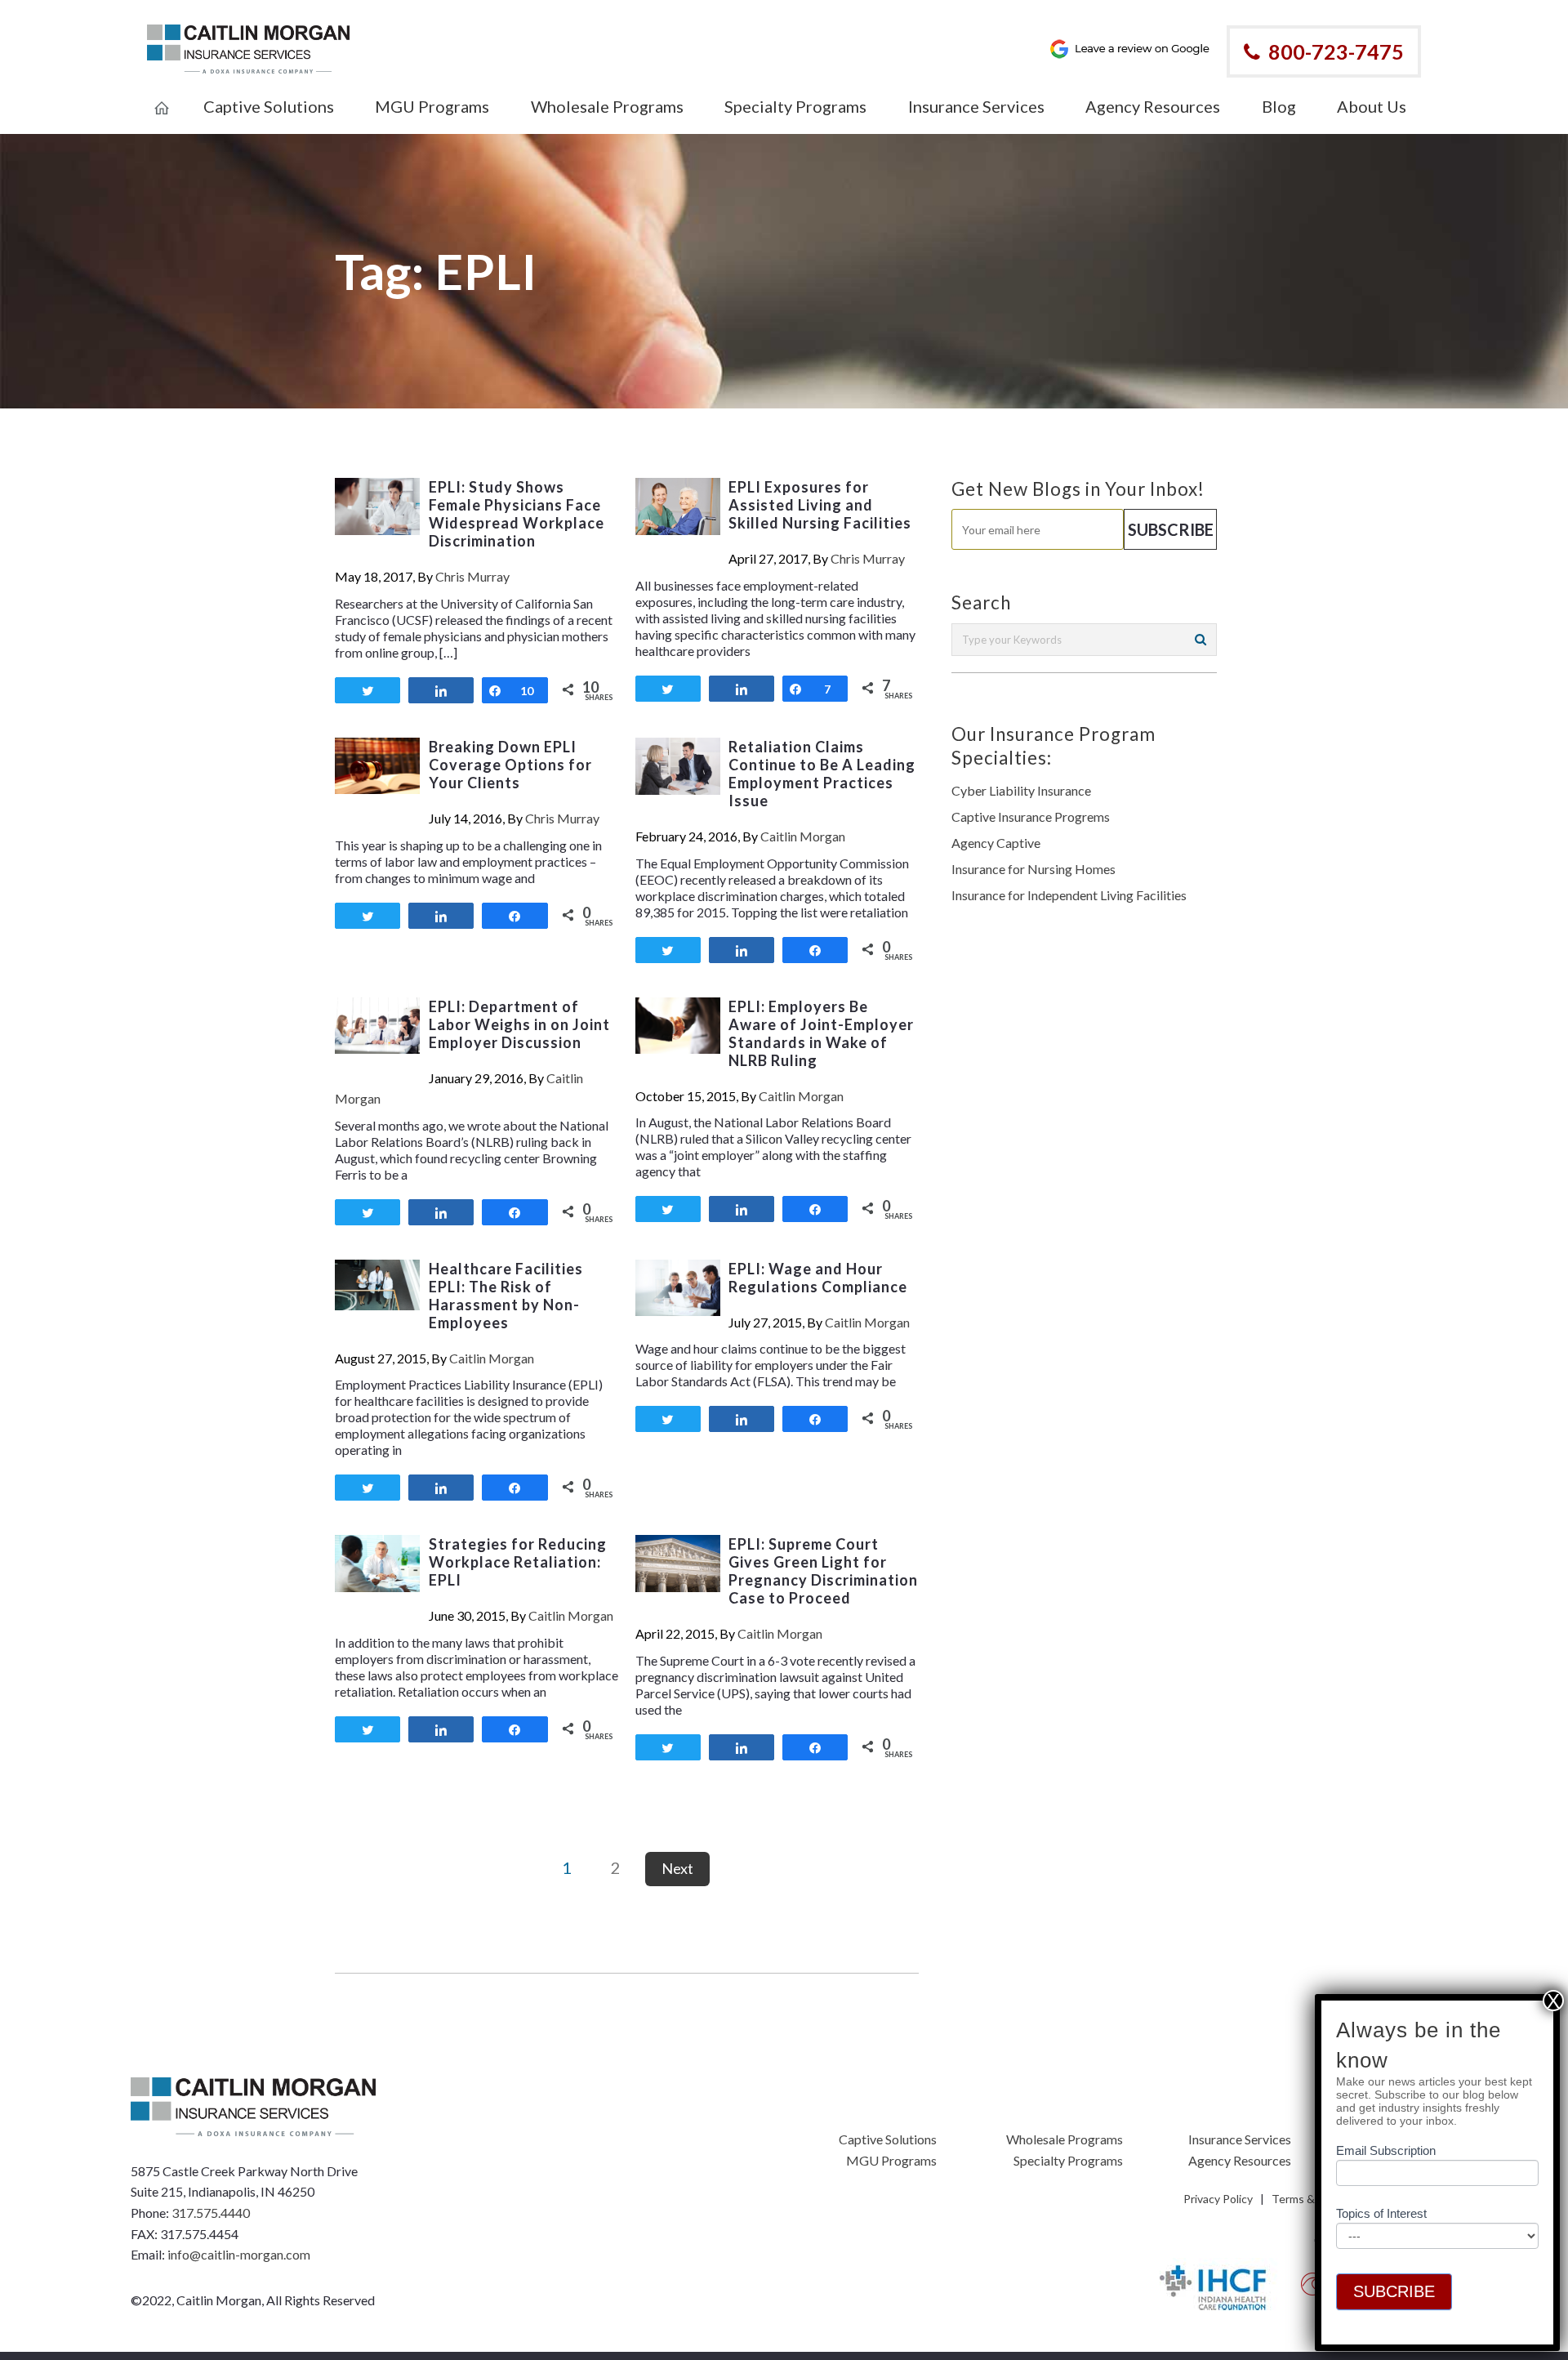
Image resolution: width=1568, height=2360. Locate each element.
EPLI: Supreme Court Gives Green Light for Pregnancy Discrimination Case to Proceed (823, 1571)
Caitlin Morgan (803, 836)
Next (677, 1868)
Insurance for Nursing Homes (1033, 869)
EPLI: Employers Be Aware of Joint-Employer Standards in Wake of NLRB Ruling (821, 1033)
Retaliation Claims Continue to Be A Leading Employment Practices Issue (822, 774)
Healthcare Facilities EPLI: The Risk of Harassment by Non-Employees (506, 1296)
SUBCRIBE (1394, 2291)
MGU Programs (891, 2160)
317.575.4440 (211, 2213)
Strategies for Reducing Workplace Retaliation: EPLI (518, 1562)
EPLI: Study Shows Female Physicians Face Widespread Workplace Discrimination (517, 514)
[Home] (162, 97)
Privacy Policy (1218, 2199)
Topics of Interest (1381, 2213)
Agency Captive (996, 843)
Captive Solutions (888, 2139)
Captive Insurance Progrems (1031, 816)
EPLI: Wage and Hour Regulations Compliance (818, 1278)
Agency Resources (1240, 2160)
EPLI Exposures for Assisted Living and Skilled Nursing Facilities (820, 505)
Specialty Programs (1068, 2160)
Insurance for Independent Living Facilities (1069, 895)
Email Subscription (1386, 2150)
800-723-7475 (1336, 51)
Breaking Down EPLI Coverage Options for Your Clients (510, 765)
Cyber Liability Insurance (1021, 790)
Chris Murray (472, 576)
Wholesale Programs (1065, 2139)
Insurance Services (1240, 2139)
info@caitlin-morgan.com (239, 2254)
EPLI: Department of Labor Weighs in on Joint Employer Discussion (519, 1024)
